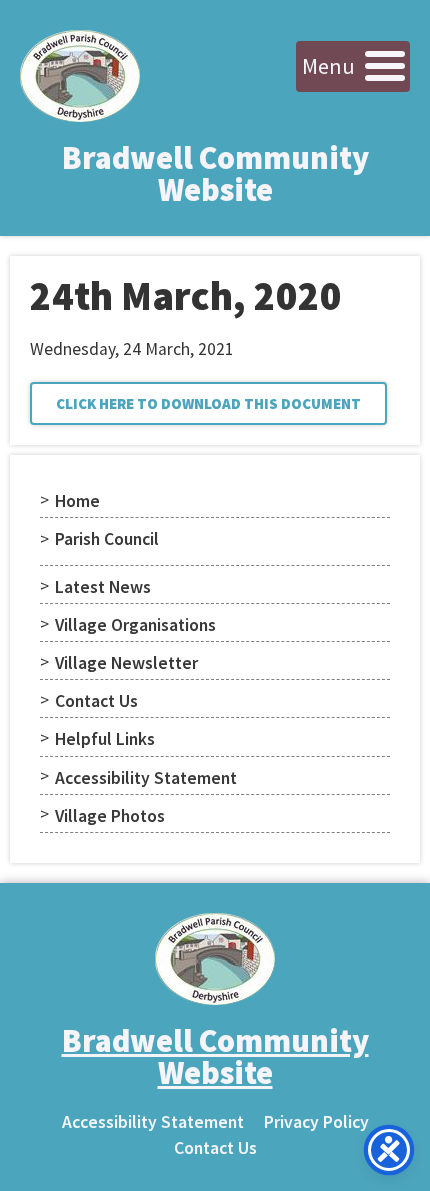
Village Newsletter (126, 663)
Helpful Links (105, 739)
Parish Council (107, 539)
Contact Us (96, 701)
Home (77, 501)
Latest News (103, 587)
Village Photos (110, 816)
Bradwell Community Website (215, 174)
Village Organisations (135, 625)
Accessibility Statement (146, 778)
